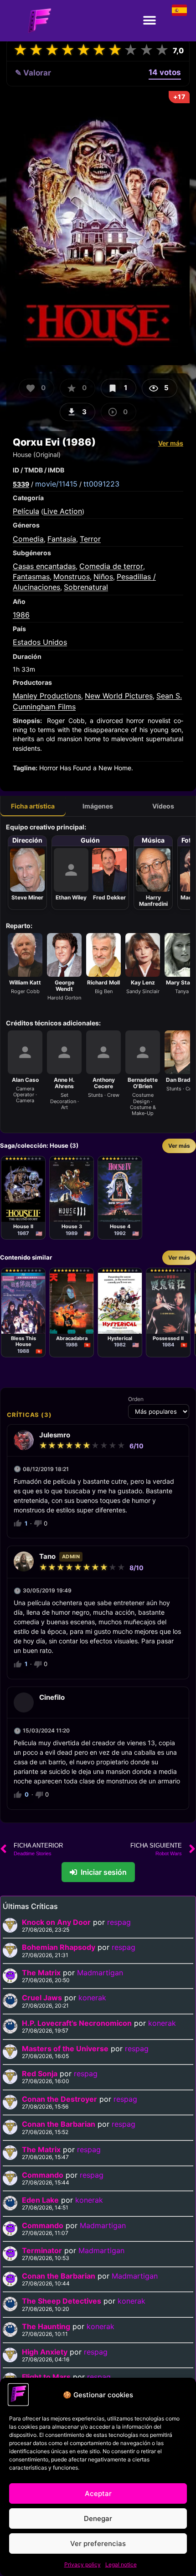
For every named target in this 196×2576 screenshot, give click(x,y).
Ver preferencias (98, 2543)
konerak (92, 1998)
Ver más (171, 443)
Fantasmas (31, 577)
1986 (21, 615)
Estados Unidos (40, 642)
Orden (136, 1399)
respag (119, 1922)
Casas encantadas (44, 566)
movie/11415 (56, 484)
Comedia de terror (111, 566)
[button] (149, 21)
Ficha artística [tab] (33, 806)
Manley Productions (47, 696)
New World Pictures (119, 696)
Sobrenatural (86, 587)
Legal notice (121, 2564)
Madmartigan (100, 1973)
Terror (90, 539)
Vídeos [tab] (163, 806)
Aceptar (98, 2493)
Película (26, 511)
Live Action (63, 511)
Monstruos (72, 577)
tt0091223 (101, 484)
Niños (103, 577)
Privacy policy (83, 2564)
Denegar (98, 2518)
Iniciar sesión (104, 1872)
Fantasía (62, 539)
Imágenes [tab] (98, 806)
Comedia (28, 539)
